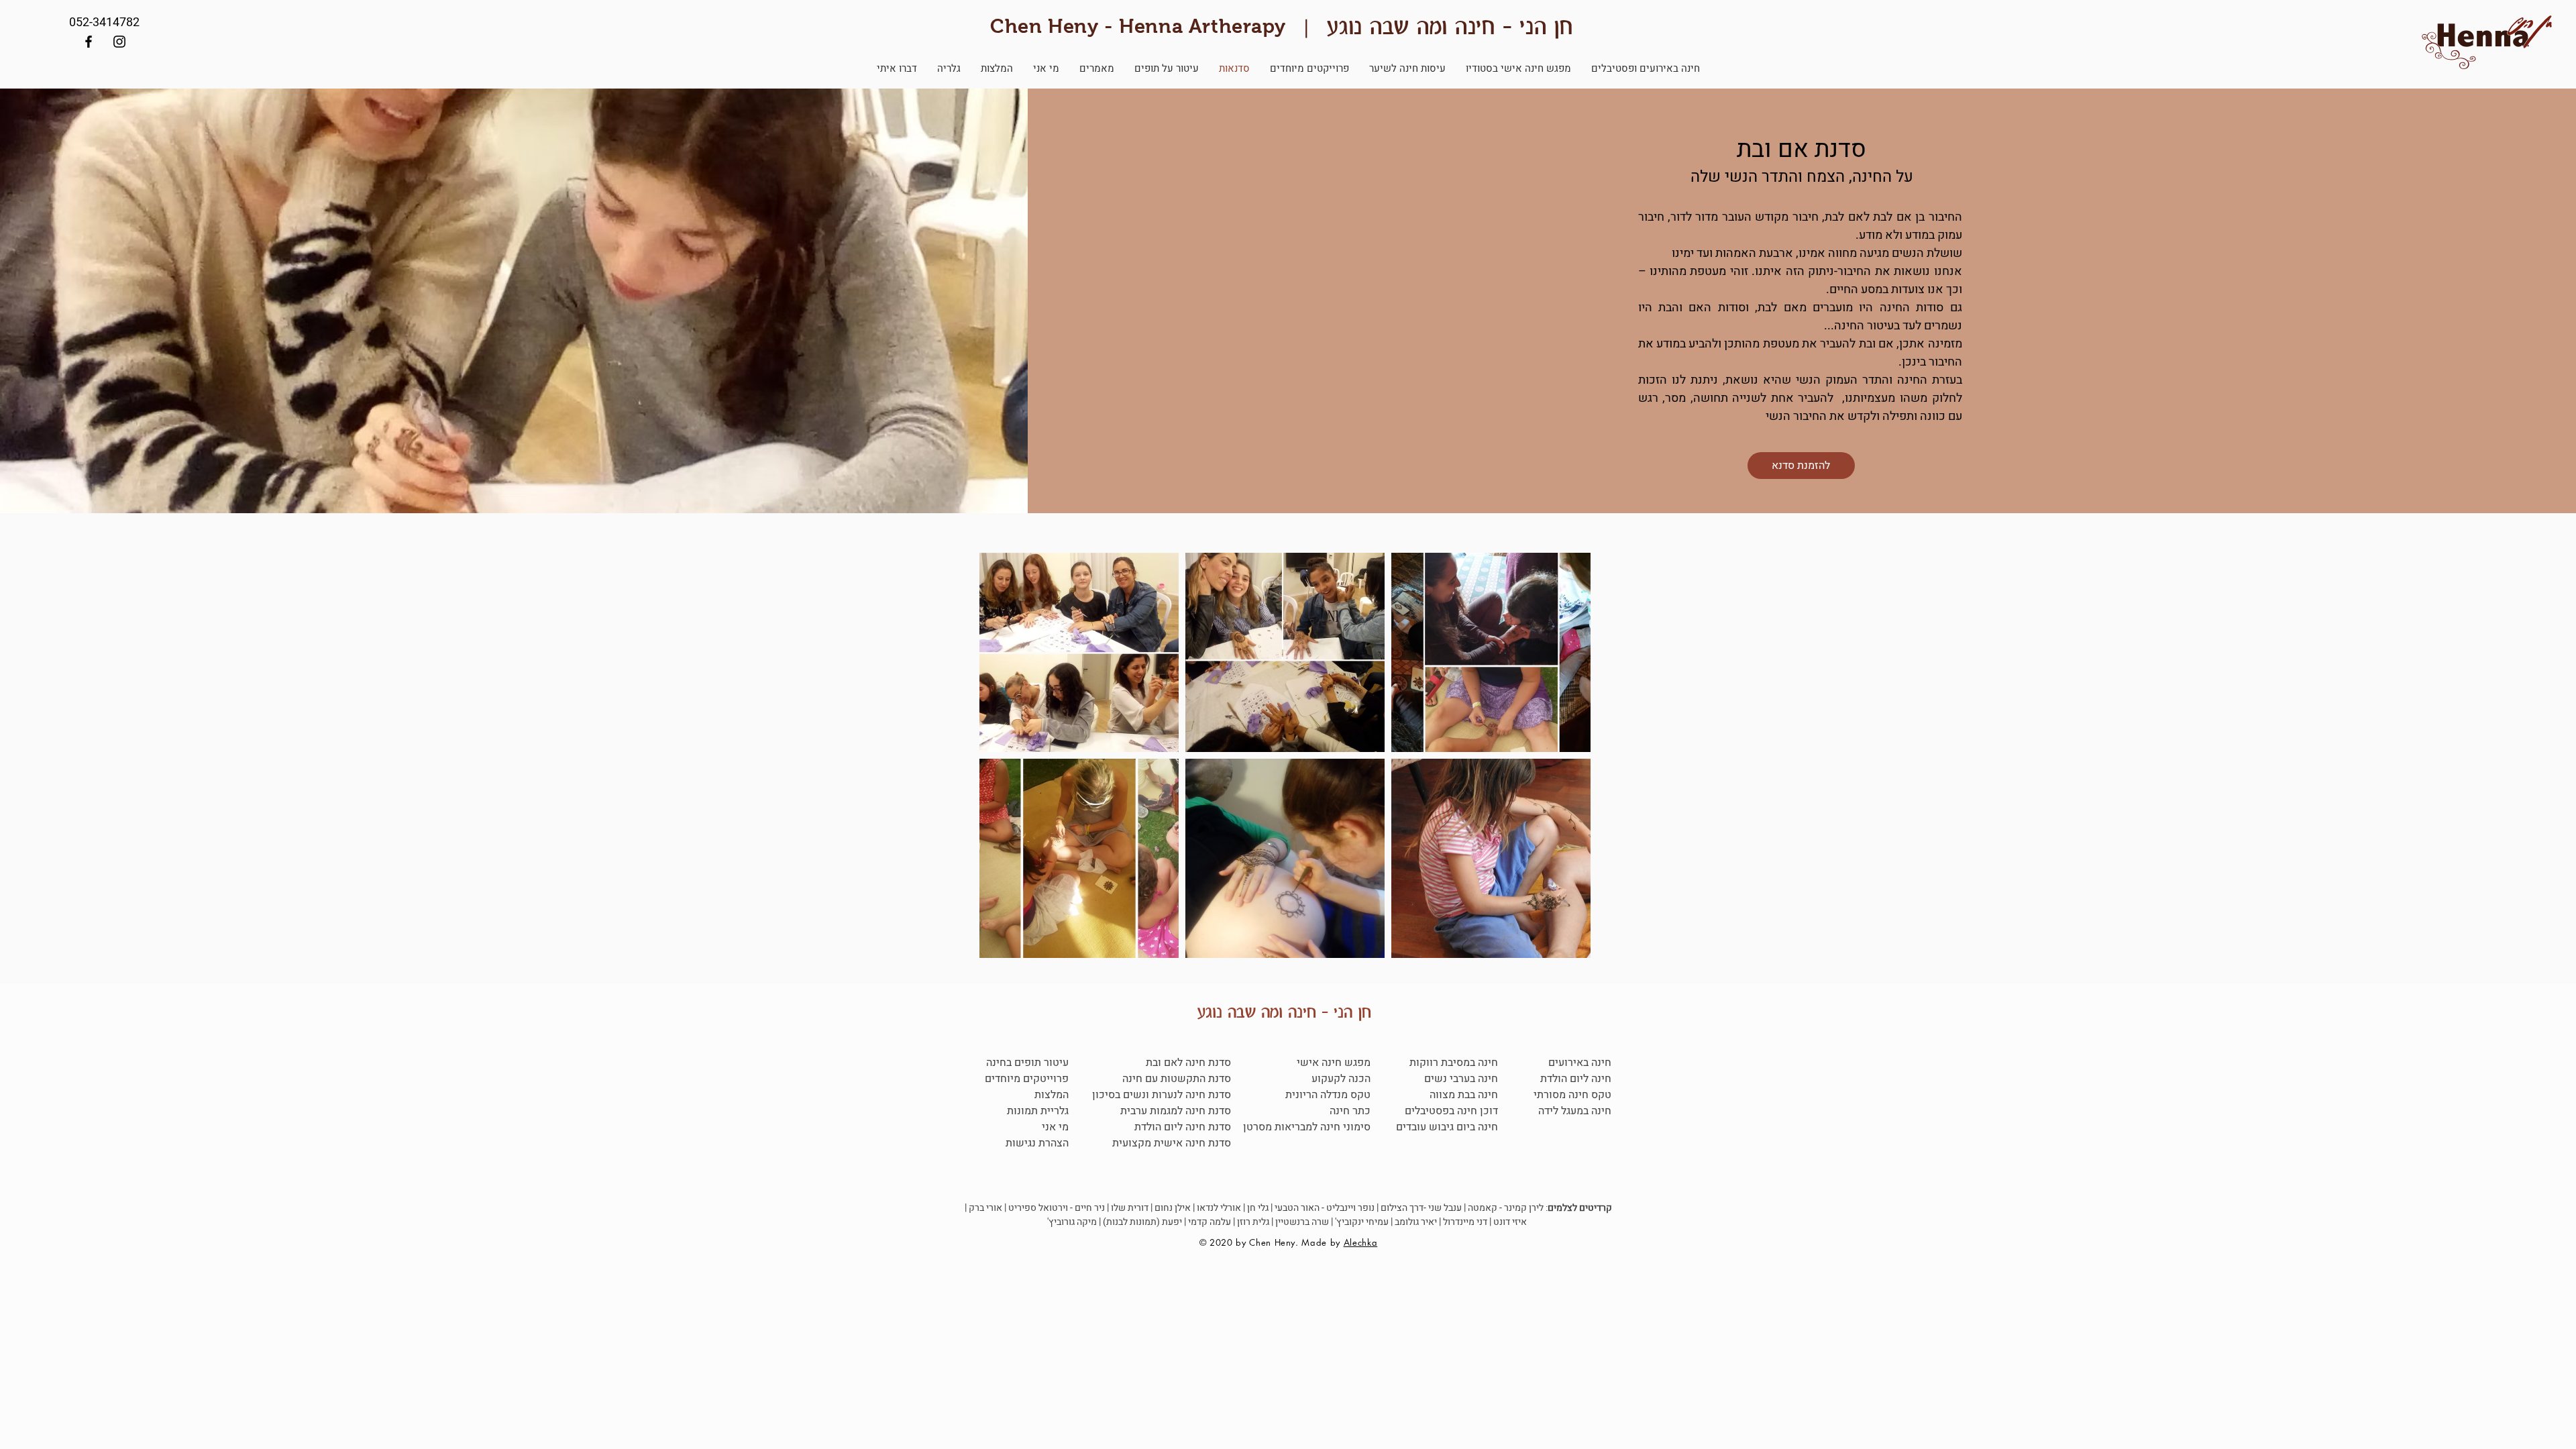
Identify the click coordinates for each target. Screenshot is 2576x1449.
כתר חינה (1350, 1111)
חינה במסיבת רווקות (1454, 1063)
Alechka (1361, 1242)
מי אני (1055, 1127)
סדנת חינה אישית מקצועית (1172, 1143)
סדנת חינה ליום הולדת (1183, 1127)
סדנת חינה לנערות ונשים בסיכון (1162, 1095)
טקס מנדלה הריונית (1328, 1095)
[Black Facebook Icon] (89, 42)
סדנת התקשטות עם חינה (1177, 1079)
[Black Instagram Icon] (119, 42)
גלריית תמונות (1038, 1111)
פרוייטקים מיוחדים (1027, 1079)
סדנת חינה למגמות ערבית (1174, 1111)
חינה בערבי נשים (1461, 1079)
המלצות (1052, 1095)
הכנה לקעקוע (1341, 1079)
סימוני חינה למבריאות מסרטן (1307, 1127)
